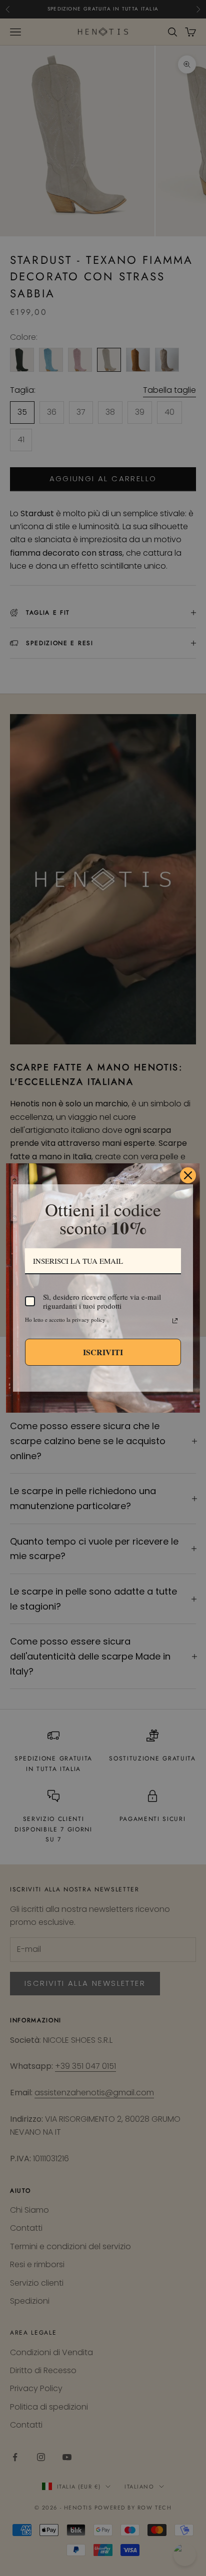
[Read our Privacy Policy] (175, 1321)
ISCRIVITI (103, 1352)
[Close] (188, 1175)
